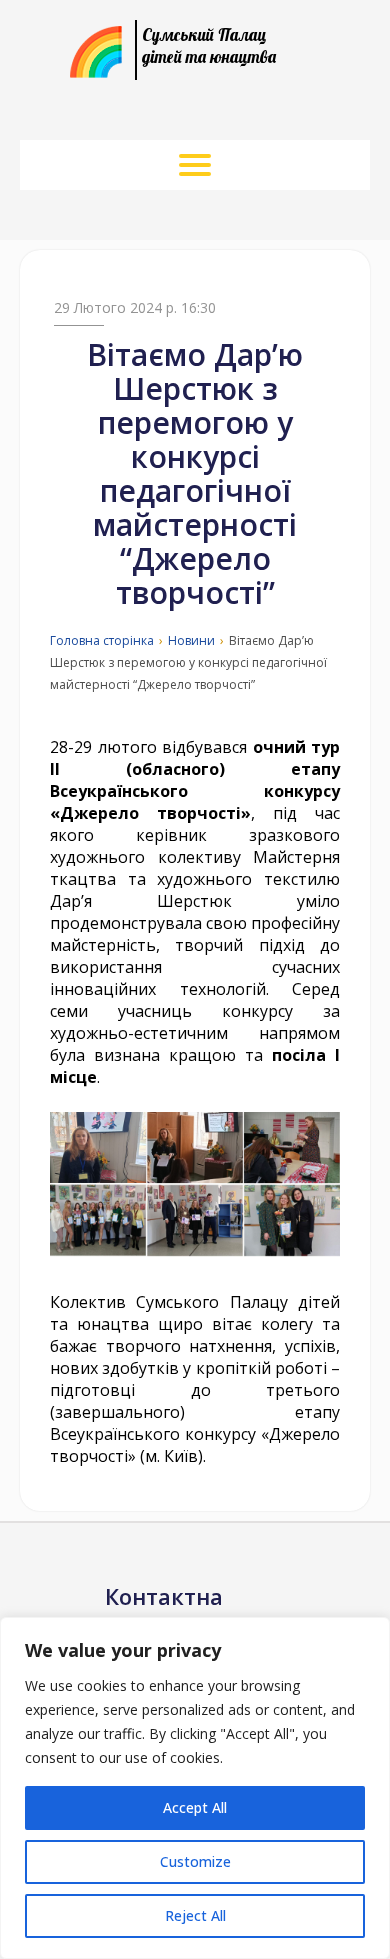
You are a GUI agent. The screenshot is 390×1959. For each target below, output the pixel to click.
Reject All (195, 1915)
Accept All (195, 1807)
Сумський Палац (209, 45)
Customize (195, 1861)
